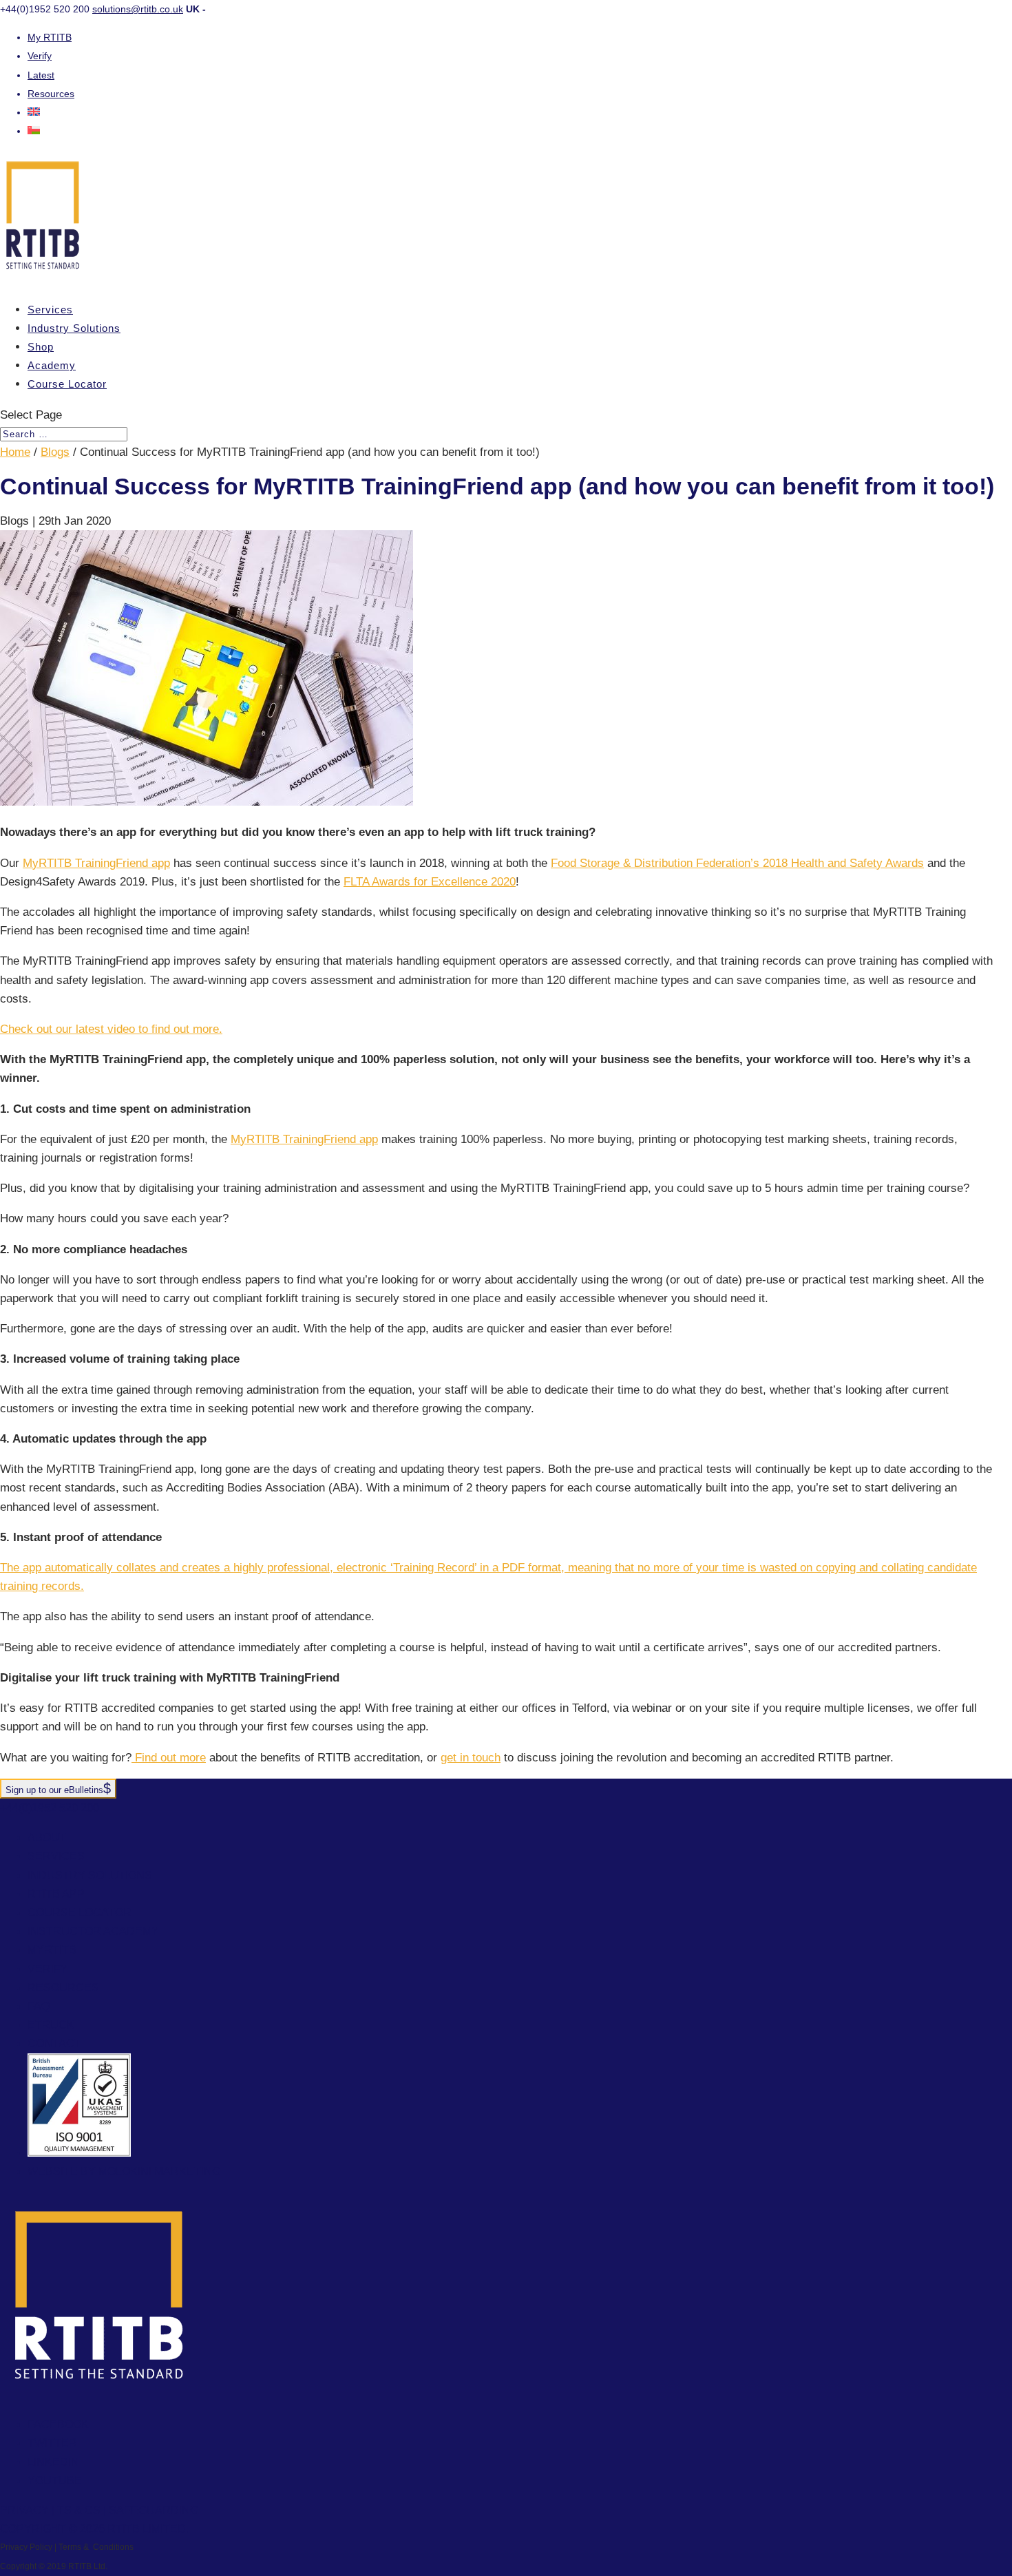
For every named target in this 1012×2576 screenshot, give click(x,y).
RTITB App (56, 1894)
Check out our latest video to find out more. (111, 1029)
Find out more (169, 1758)
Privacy (24, 2510)
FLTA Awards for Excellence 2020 (430, 882)
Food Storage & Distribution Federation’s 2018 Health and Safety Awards (737, 863)
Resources (51, 94)
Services (50, 310)
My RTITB (50, 37)
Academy (52, 365)
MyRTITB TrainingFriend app (96, 863)
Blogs (55, 452)
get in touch (471, 1758)
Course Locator (67, 384)
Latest (41, 75)
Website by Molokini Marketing (124, 2171)
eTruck (51, 2025)
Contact (54, 2043)
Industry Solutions (74, 328)
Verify (40, 56)
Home (15, 452)
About (47, 1837)
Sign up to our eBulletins (54, 1790)
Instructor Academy (93, 1931)
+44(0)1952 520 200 (50, 1808)
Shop (41, 347)
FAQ (39, 2006)
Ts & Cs (79, 2510)
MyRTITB (52, 1950)
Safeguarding (154, 2510)
